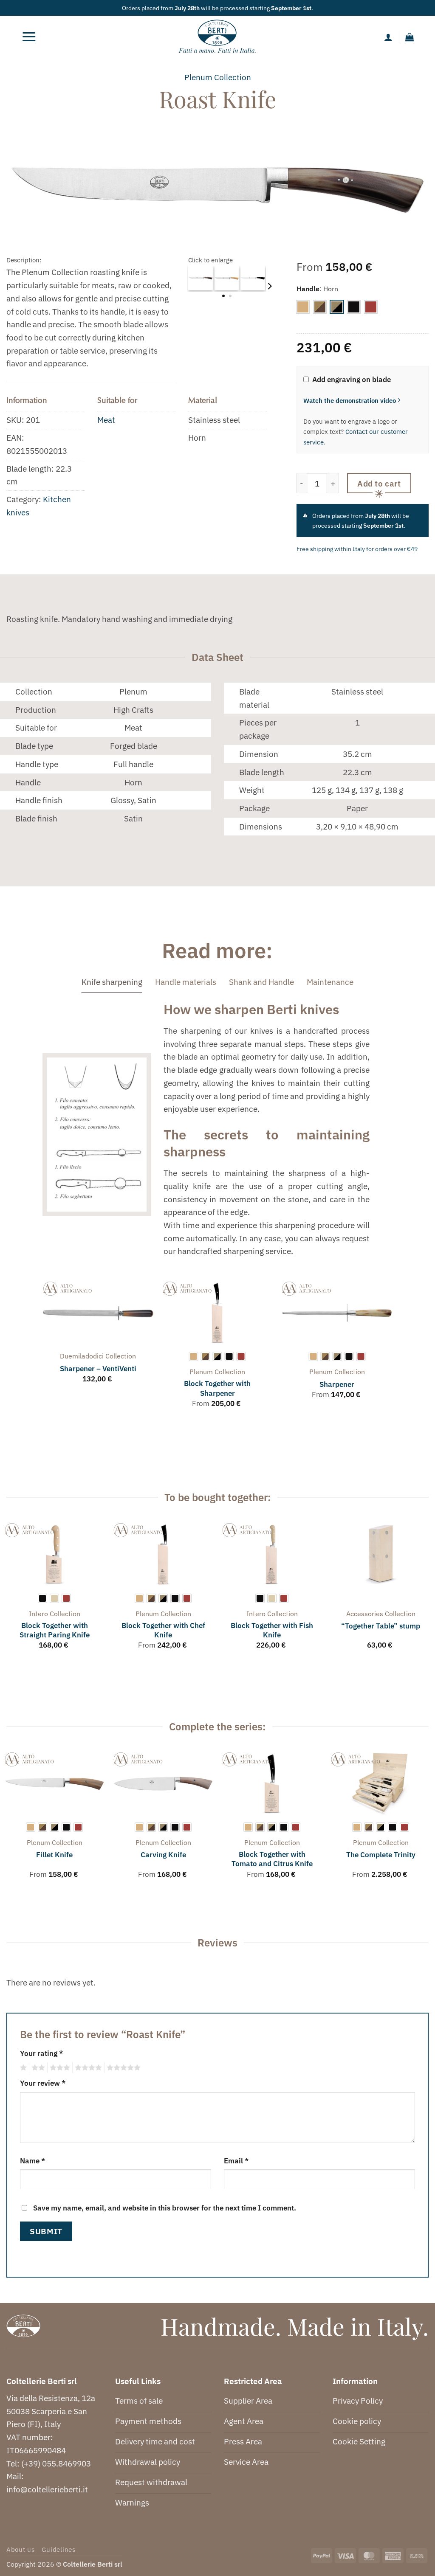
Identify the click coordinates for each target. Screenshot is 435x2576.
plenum (198, 77)
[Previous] (43, 1353)
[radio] (303, 307)
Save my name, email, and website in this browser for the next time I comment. (165, 2208)
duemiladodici (82, 1356)
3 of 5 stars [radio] (59, 2068)
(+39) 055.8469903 (56, 2463)
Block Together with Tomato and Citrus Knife (272, 1859)
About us (21, 2549)
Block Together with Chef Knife (163, 1630)
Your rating (41, 2053)
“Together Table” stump (381, 1626)
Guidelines (58, 2549)
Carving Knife (163, 1855)
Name (32, 2161)
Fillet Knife (54, 1855)
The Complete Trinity (381, 1855)
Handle (308, 289)
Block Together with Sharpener (217, 1388)
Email (236, 2161)
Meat (106, 420)
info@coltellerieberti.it (47, 2489)
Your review (43, 2083)
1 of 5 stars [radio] (22, 2068)
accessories (365, 1614)
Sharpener (337, 1384)
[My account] (388, 37)
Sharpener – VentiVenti (98, 1369)
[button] (29, 37)
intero (38, 1614)
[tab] (112, 982)
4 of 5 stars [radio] (87, 2068)
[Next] (269, 286)
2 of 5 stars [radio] (37, 2068)
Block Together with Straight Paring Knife (55, 1630)
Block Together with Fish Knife (272, 1630)
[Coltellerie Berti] (218, 37)
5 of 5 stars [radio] (122, 2068)
